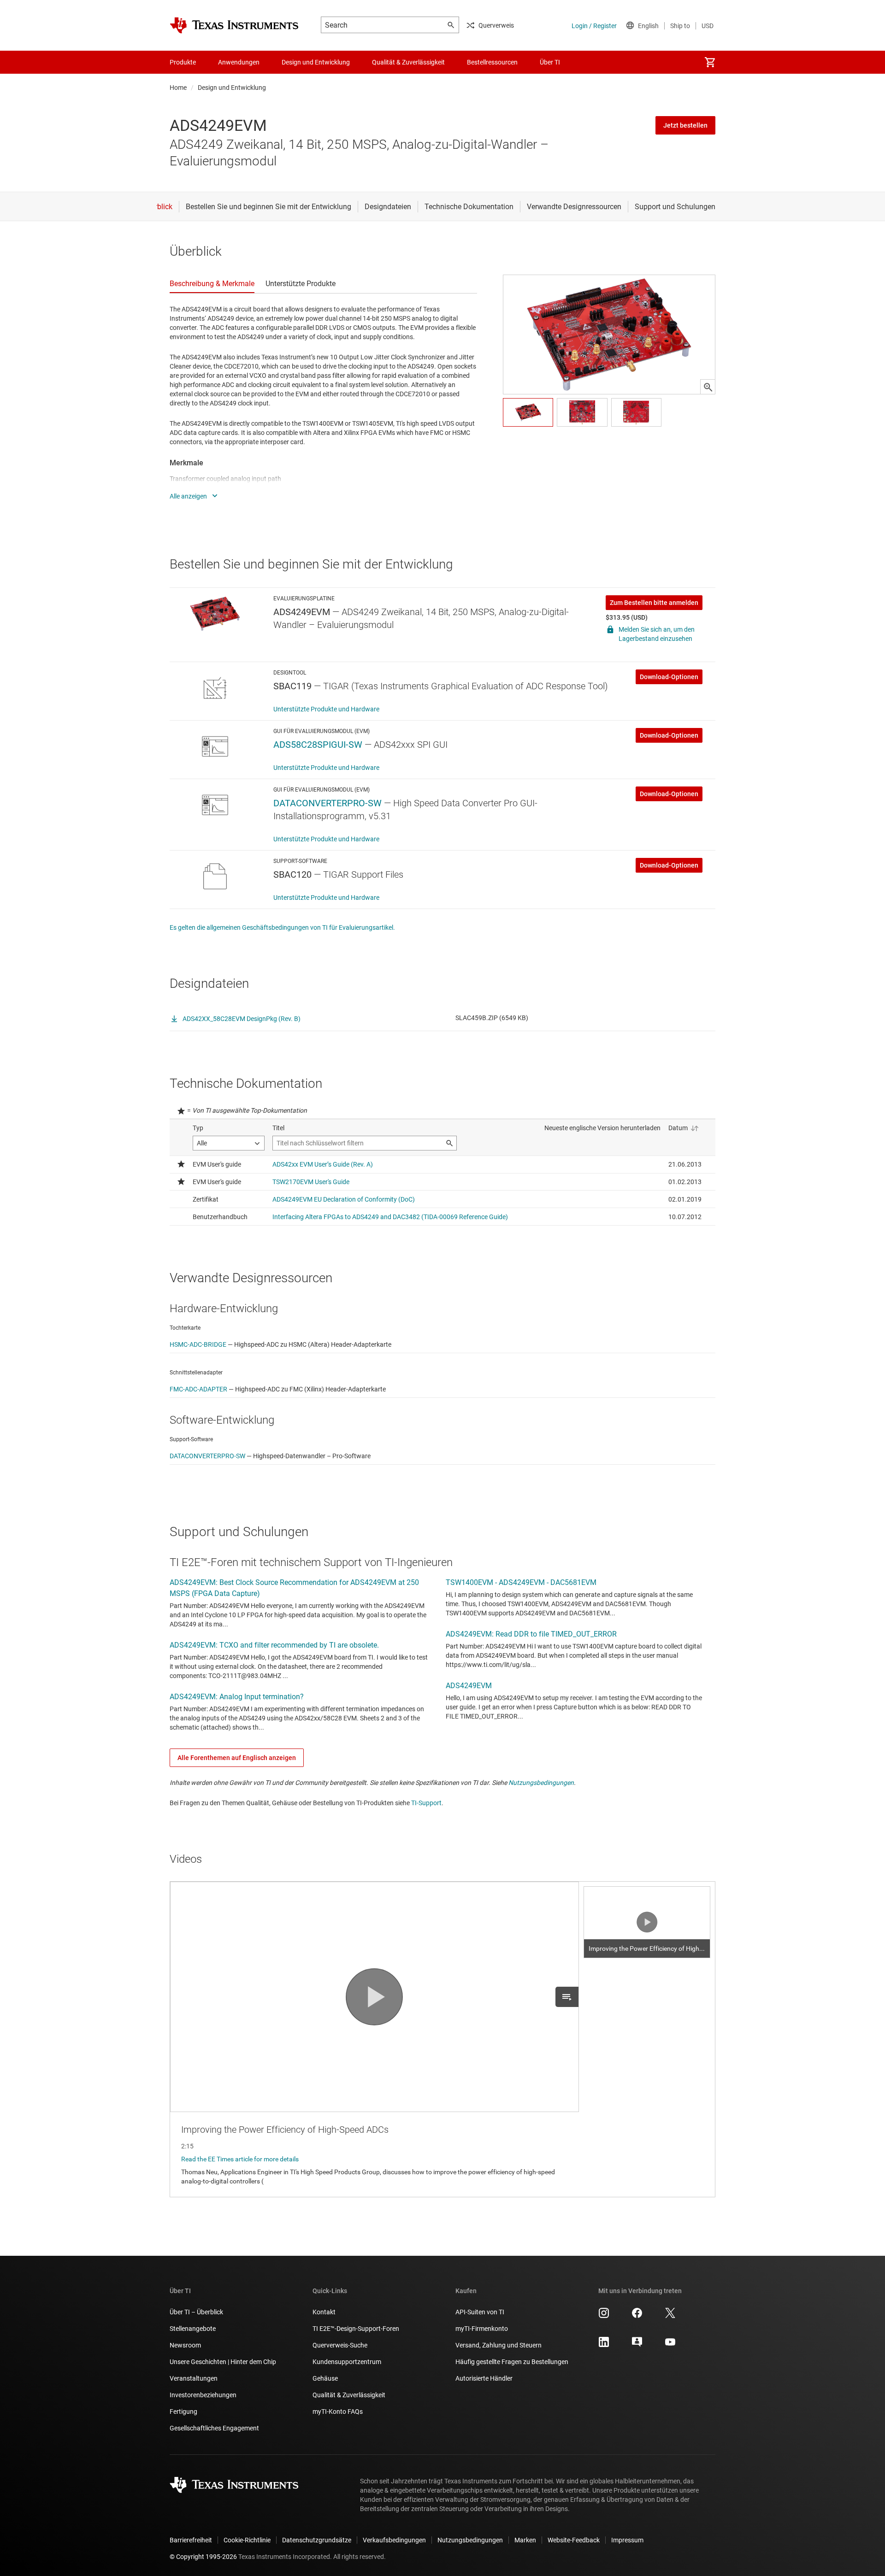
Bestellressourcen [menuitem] (492, 62)
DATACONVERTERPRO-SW (327, 803)
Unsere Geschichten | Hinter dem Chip (223, 2362)
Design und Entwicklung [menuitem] (316, 62)
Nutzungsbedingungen (541, 1783)
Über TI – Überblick (196, 2312)
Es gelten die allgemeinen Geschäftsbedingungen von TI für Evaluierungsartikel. (282, 927)
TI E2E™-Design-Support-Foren (356, 2329)
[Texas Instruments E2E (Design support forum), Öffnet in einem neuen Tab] (637, 2345)
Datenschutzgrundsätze (317, 2540)
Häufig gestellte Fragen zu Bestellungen (512, 2362)
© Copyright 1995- (203, 2557)
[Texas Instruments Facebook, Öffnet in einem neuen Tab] (637, 2316)
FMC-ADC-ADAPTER (198, 1389)
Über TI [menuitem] (550, 62)
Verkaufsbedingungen (394, 2540)
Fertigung (183, 2412)
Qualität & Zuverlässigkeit (349, 2395)
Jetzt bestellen (685, 125)
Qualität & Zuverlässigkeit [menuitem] (408, 62)
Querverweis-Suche (340, 2345)
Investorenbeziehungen (203, 2395)
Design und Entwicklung (232, 88)
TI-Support (426, 1803)
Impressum (627, 2540)
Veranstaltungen (194, 2378)
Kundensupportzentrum (347, 2362)
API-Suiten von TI (480, 2312)
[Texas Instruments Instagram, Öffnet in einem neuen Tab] (604, 2316)
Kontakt (324, 2312)
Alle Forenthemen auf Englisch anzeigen (237, 1758)
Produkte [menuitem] (183, 62)
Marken (525, 2540)
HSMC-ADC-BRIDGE (198, 1344)
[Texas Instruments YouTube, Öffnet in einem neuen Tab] (670, 2345)
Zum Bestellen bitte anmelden (654, 603)
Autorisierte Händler (484, 2378)
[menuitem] (710, 62)
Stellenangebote (193, 2329)
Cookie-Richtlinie (247, 2540)
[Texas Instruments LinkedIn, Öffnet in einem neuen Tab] (604, 2345)
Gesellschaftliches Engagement (214, 2428)
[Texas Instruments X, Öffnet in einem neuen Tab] (670, 2316)
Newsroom (185, 2345)
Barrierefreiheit (191, 2540)
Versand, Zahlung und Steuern (499, 2345)
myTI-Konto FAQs (338, 2412)
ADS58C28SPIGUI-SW (318, 745)
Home (178, 88)
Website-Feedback (574, 2540)
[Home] (234, 25)
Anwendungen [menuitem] (239, 62)
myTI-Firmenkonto (482, 2329)
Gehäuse (325, 2378)
